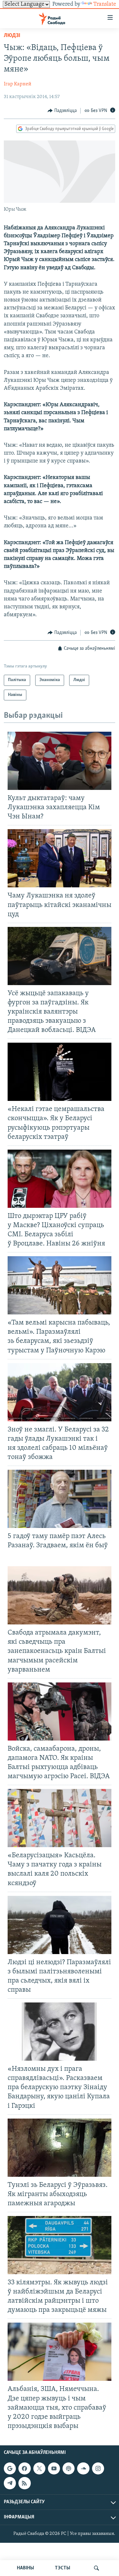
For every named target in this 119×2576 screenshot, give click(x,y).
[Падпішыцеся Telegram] (10, 2483)
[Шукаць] (96, 2568)
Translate (105, 4)
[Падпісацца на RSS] (24, 2483)
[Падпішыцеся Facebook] (24, 2468)
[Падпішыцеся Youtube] (54, 2468)
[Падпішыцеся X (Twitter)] (39, 2468)
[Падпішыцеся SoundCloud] (83, 2468)
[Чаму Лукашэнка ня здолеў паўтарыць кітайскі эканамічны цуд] (60, 858)
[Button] (62, 111)
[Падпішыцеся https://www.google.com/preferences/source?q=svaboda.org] (10, 2468)
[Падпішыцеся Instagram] (98, 2468)
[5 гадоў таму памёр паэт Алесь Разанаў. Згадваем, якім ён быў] (60, 1499)
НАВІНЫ (25, 2568)
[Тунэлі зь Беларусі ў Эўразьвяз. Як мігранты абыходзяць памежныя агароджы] (60, 2148)
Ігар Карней (18, 84)
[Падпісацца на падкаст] (69, 2468)
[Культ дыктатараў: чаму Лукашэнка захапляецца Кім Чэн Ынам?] (60, 761)
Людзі (12, 36)
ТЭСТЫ (63, 2568)
